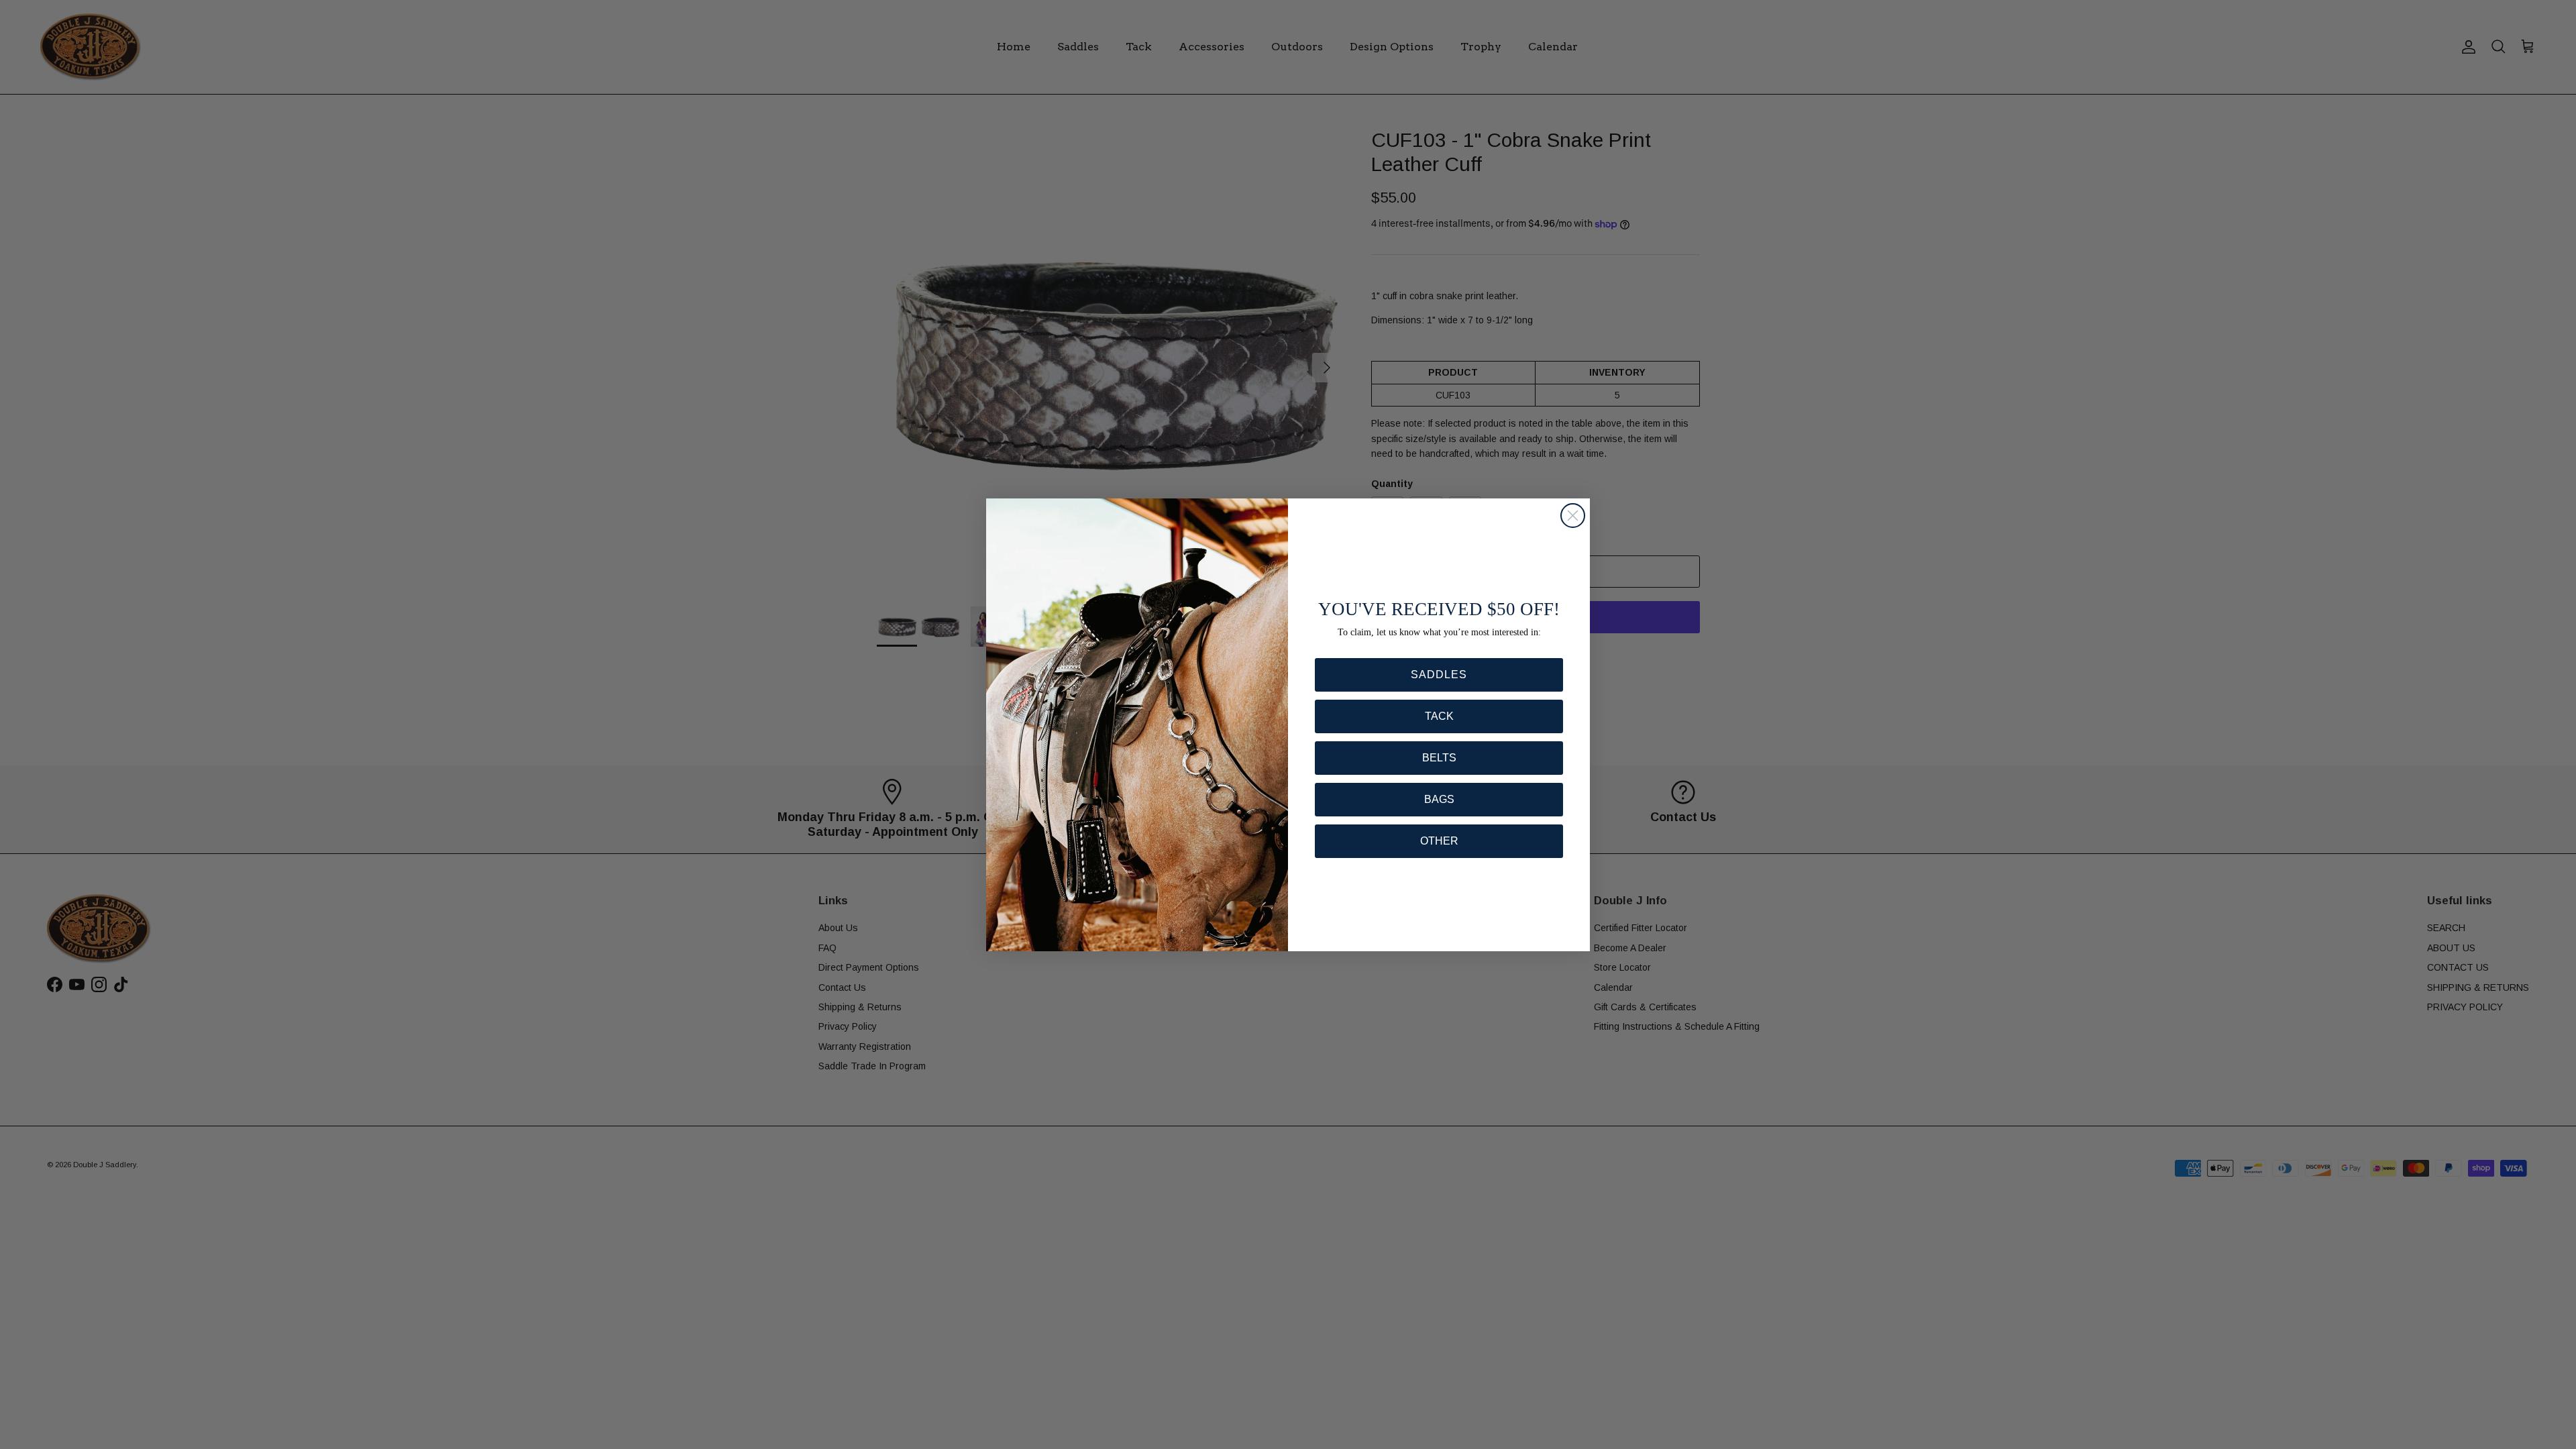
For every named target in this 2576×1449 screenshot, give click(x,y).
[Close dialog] (1573, 516)
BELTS (1439, 758)
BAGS (1439, 799)
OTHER (1439, 841)
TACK (1439, 716)
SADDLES (1439, 675)
